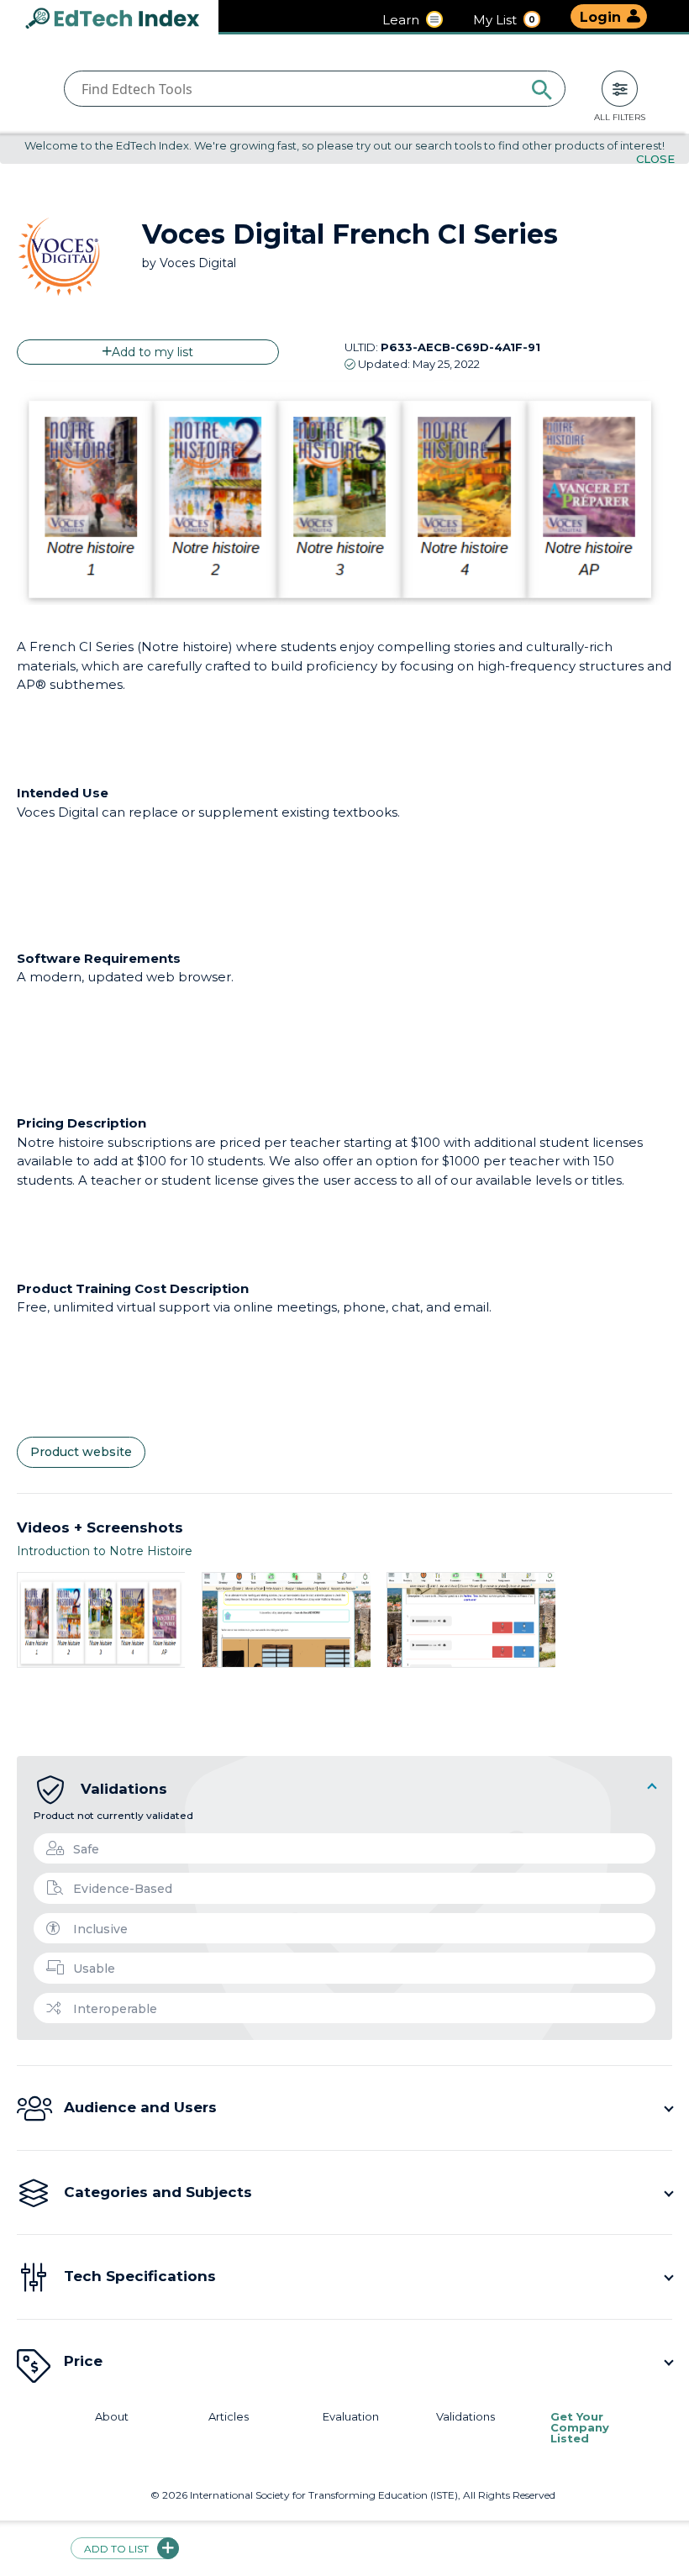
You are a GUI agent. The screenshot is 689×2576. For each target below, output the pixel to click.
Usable (94, 1969)
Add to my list (153, 352)
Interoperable (115, 2009)
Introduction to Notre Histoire (105, 1551)
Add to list (116, 2549)
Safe (86, 1849)
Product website (81, 1452)
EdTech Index (126, 20)
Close (655, 159)
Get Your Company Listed (580, 2428)
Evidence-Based (123, 1889)
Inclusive (100, 1929)
